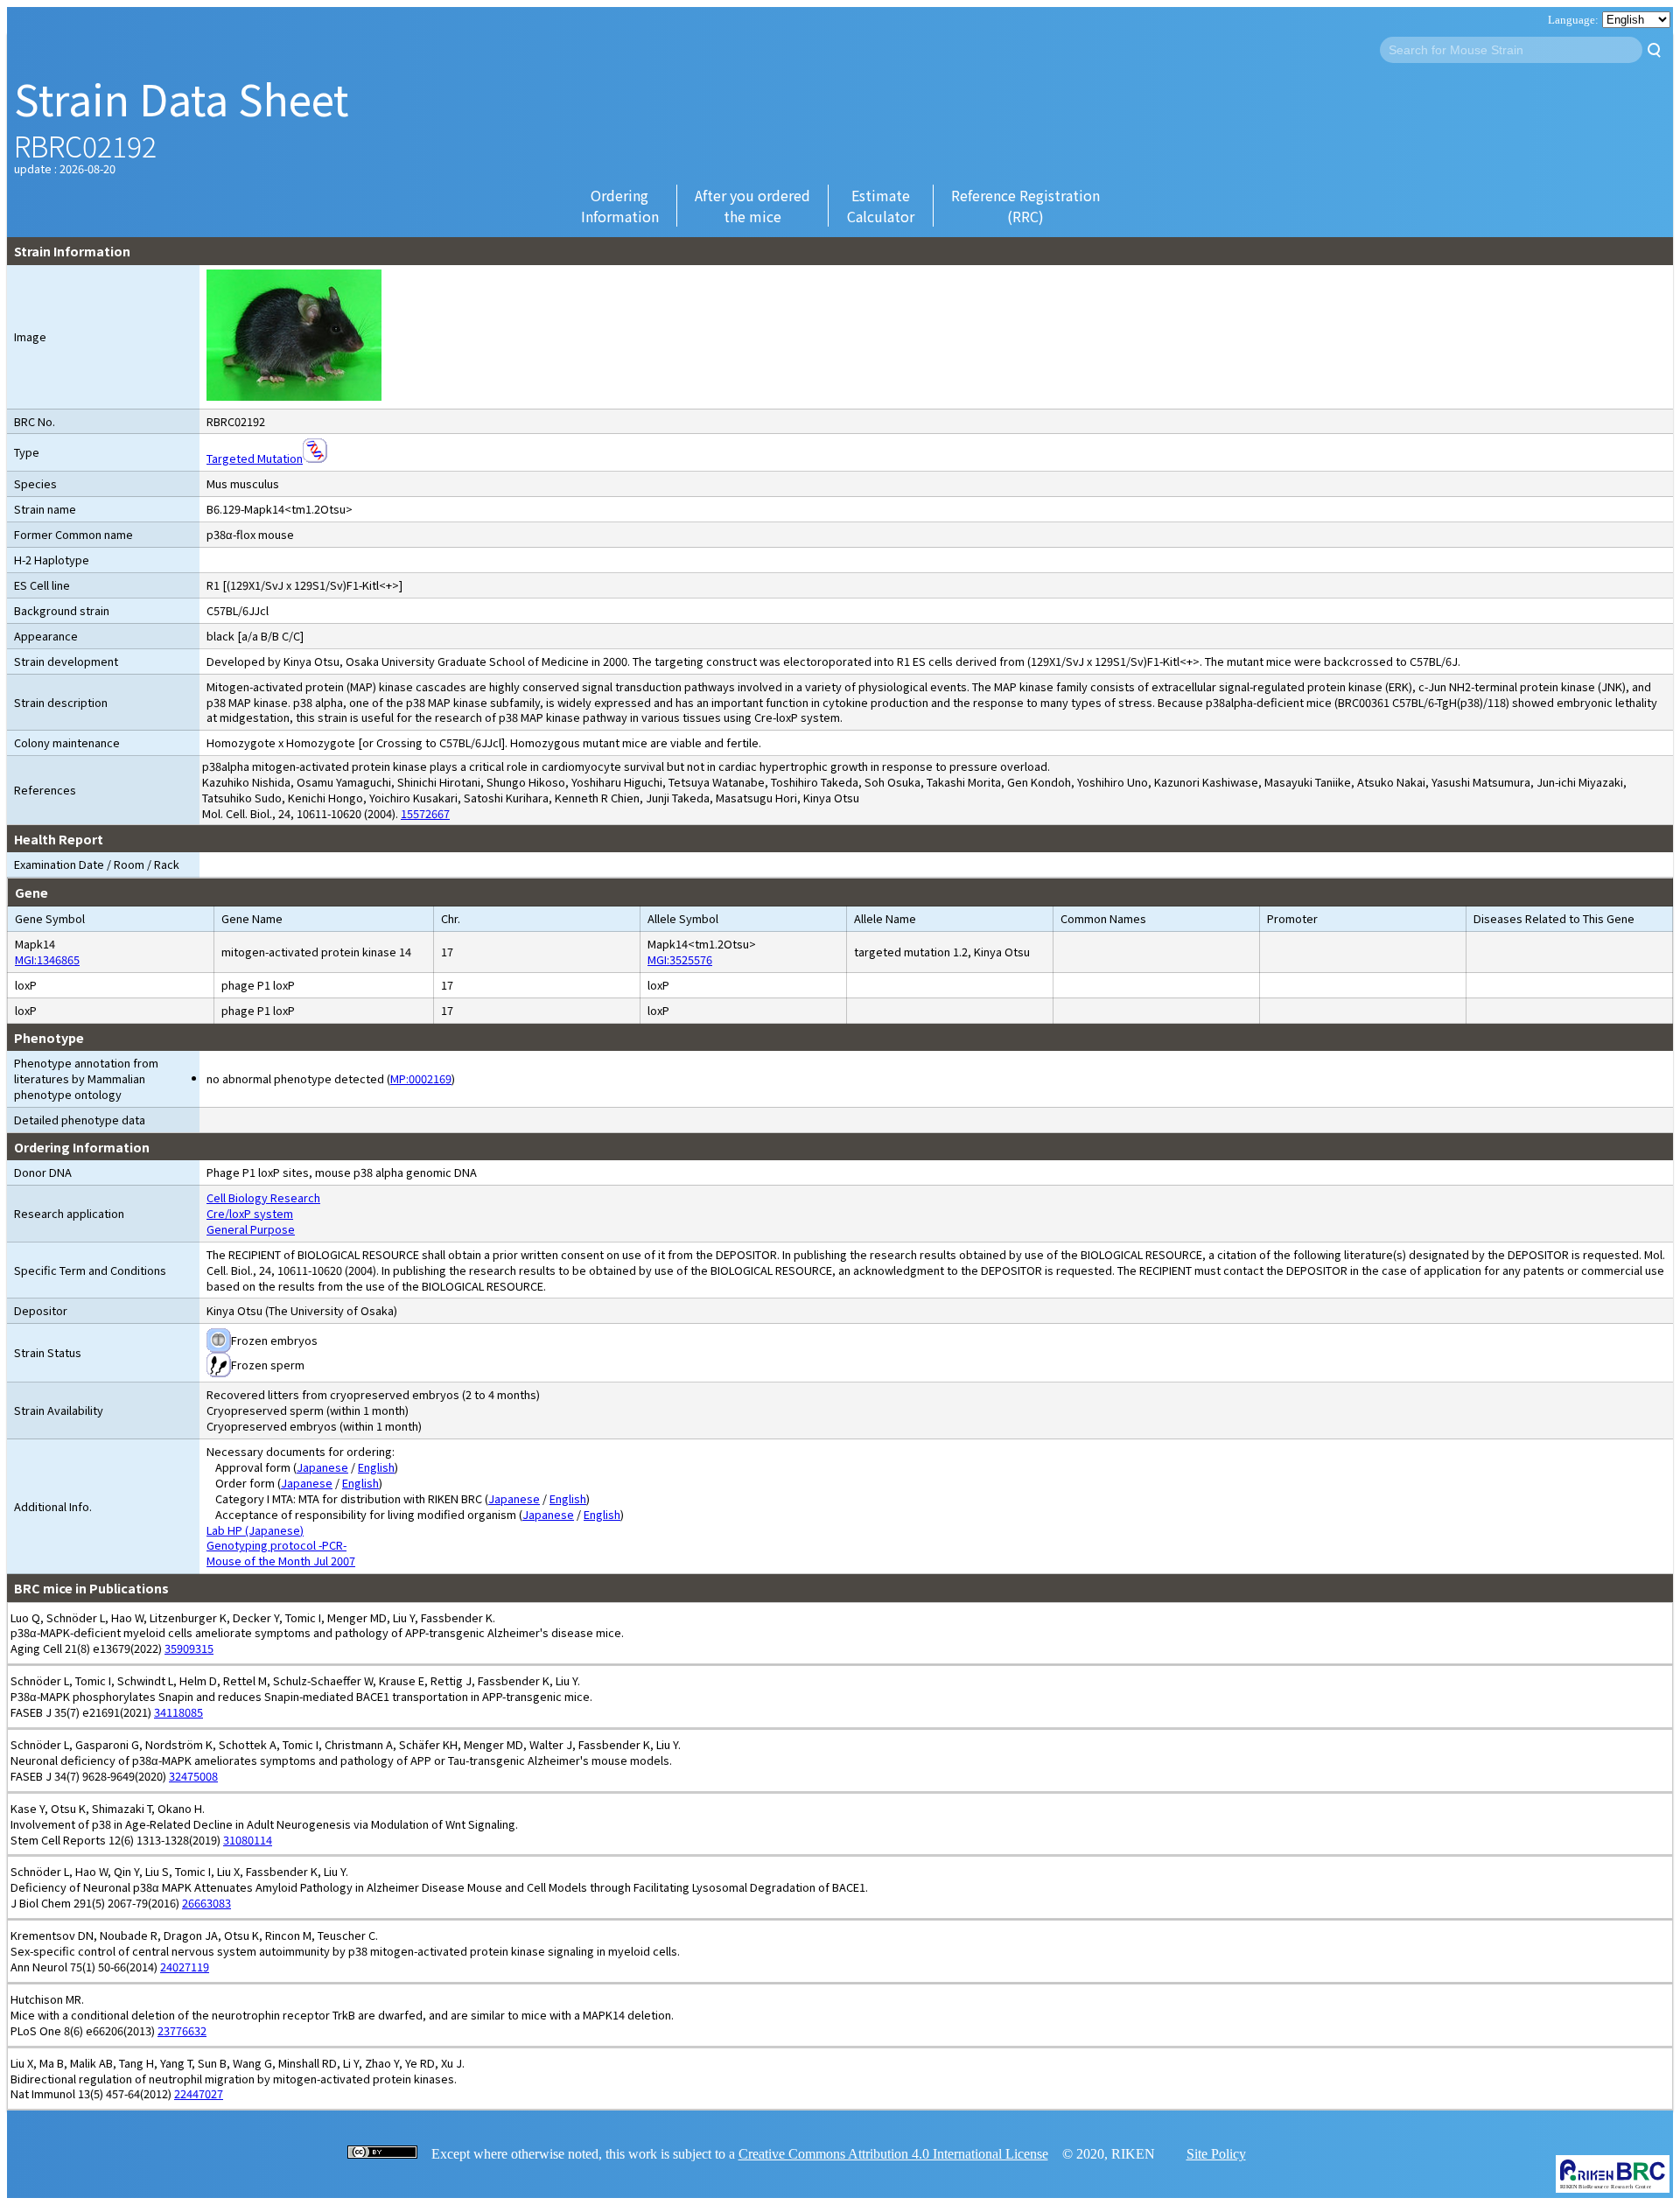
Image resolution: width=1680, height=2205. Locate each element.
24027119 (185, 1967)
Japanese (322, 1467)
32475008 (193, 1776)
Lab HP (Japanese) (255, 1530)
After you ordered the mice (752, 206)
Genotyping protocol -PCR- (276, 1545)
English (376, 1467)
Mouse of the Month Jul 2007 (281, 1561)
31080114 (248, 1840)
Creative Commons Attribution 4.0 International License (893, 2154)
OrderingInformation (620, 206)
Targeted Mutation (255, 458)
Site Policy (1216, 2154)
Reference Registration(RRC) (1025, 206)
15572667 (425, 813)
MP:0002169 (421, 1078)
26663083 (206, 1903)
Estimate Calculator (881, 206)
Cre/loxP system (250, 1213)
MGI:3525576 (680, 959)
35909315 (189, 1648)
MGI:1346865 (47, 959)
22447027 (199, 2093)
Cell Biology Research (263, 1197)
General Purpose (251, 1229)
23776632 (182, 2030)
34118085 (178, 1712)
